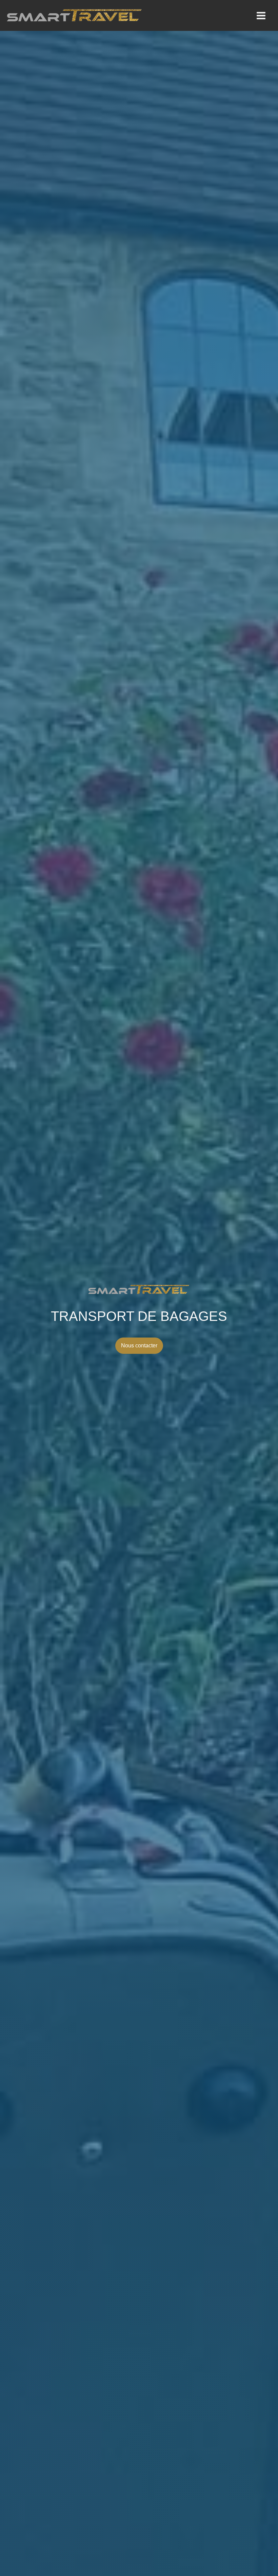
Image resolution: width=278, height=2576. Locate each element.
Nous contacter (139, 1346)
